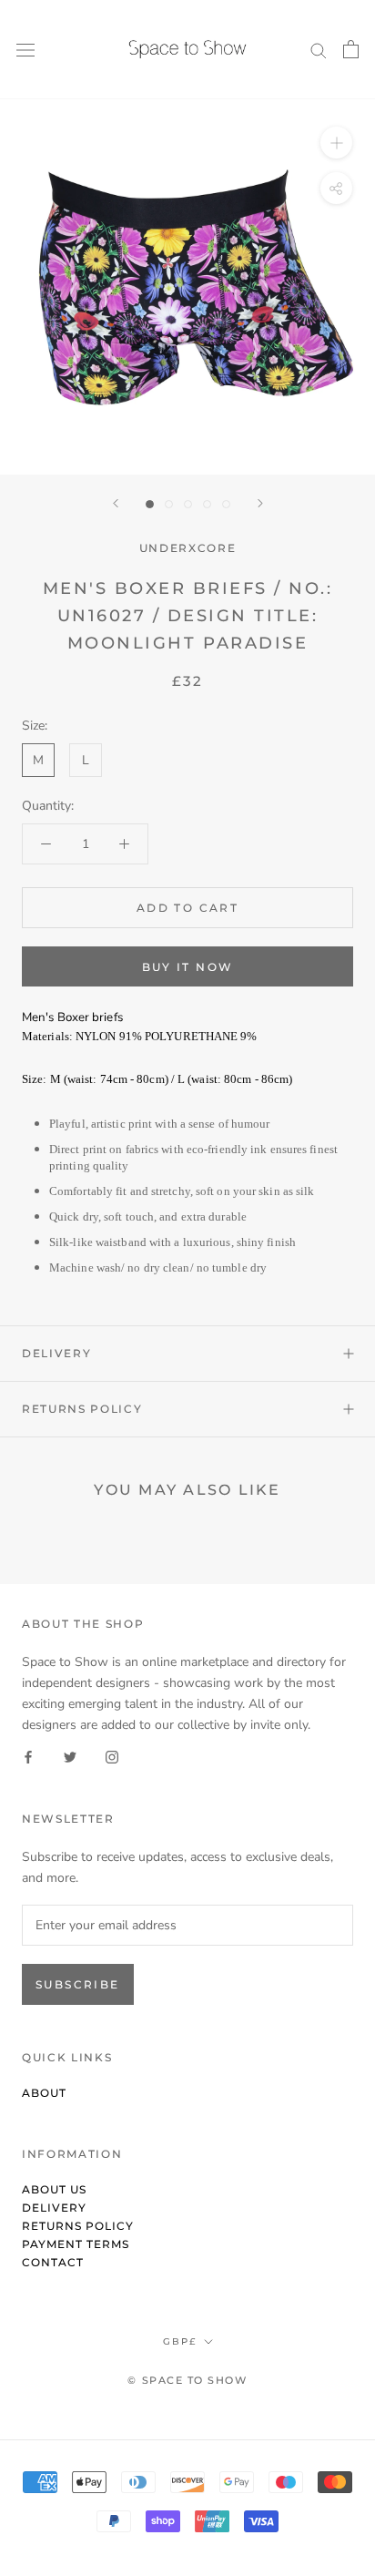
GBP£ (180, 2341)
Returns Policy (82, 1409)
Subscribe (78, 1984)
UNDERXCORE (188, 548)
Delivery (56, 1353)
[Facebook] (28, 1756)
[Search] (319, 50)
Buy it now (188, 967)
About (44, 2093)
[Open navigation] (25, 50)
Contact (53, 2262)
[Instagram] (112, 1756)
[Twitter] (70, 1756)
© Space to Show (187, 2380)
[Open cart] (351, 49)
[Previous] (116, 503)
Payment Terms (76, 2244)
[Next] (260, 503)
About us (54, 2189)
